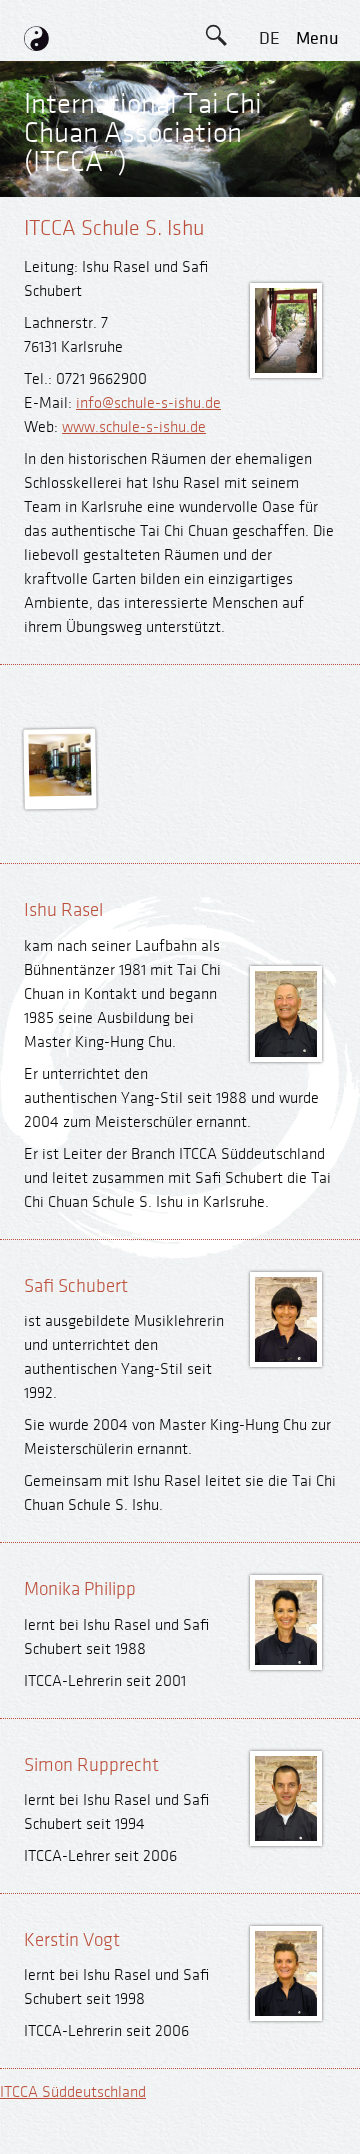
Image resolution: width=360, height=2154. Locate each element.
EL (269, 128)
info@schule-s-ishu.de (148, 403)
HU (269, 353)
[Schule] (60, 792)
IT (269, 263)
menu (317, 38)
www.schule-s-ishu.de (134, 427)
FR (269, 173)
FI (269, 218)
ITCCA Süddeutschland (73, 2092)
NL (269, 308)
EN (269, 83)
